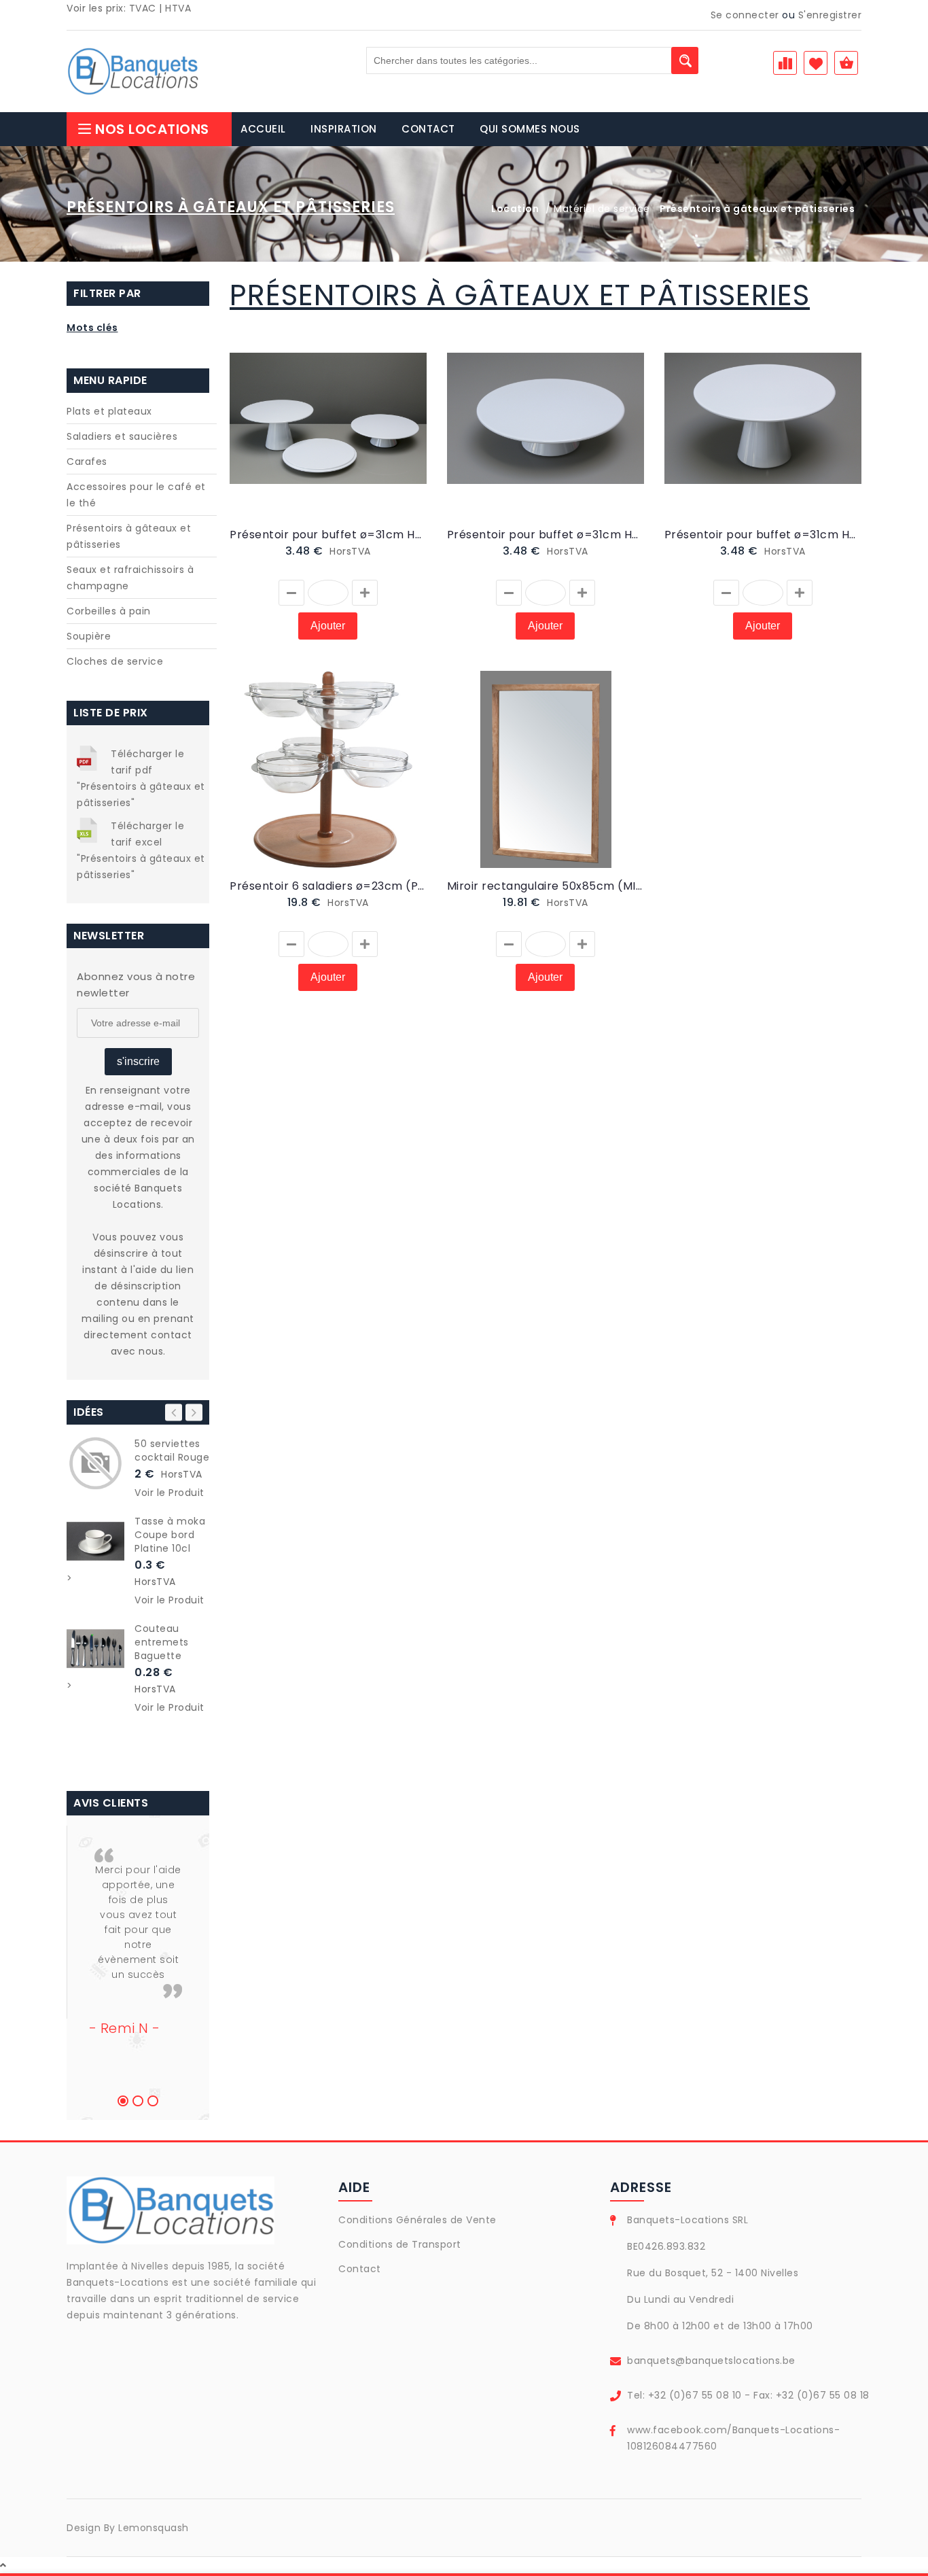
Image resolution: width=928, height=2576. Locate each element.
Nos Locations (152, 129)
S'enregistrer (830, 15)
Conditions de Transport (400, 2244)
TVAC (143, 8)
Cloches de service (115, 661)
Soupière (89, 636)
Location (515, 209)
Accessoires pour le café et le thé (136, 495)
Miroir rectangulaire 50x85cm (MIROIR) (546, 886)
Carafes (87, 462)
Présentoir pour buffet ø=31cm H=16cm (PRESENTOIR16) (763, 535)
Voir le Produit (169, 1493)
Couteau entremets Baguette (162, 1642)
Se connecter (745, 15)
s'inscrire (138, 1061)
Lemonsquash (154, 2528)
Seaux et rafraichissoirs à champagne (130, 578)
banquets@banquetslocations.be (711, 2361)
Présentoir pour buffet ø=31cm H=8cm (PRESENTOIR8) (546, 535)
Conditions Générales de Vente (417, 2220)
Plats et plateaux (109, 411)
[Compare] (301, 433)
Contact (360, 2269)
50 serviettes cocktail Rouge (172, 1450)
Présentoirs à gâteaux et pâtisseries (129, 536)
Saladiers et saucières (122, 436)
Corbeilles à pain (109, 611)
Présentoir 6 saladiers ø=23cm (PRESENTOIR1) (328, 886)
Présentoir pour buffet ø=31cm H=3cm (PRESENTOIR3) (328, 535)
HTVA (178, 8)
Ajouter (328, 626)
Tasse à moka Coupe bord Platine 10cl (170, 1535)
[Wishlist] (285, 433)
